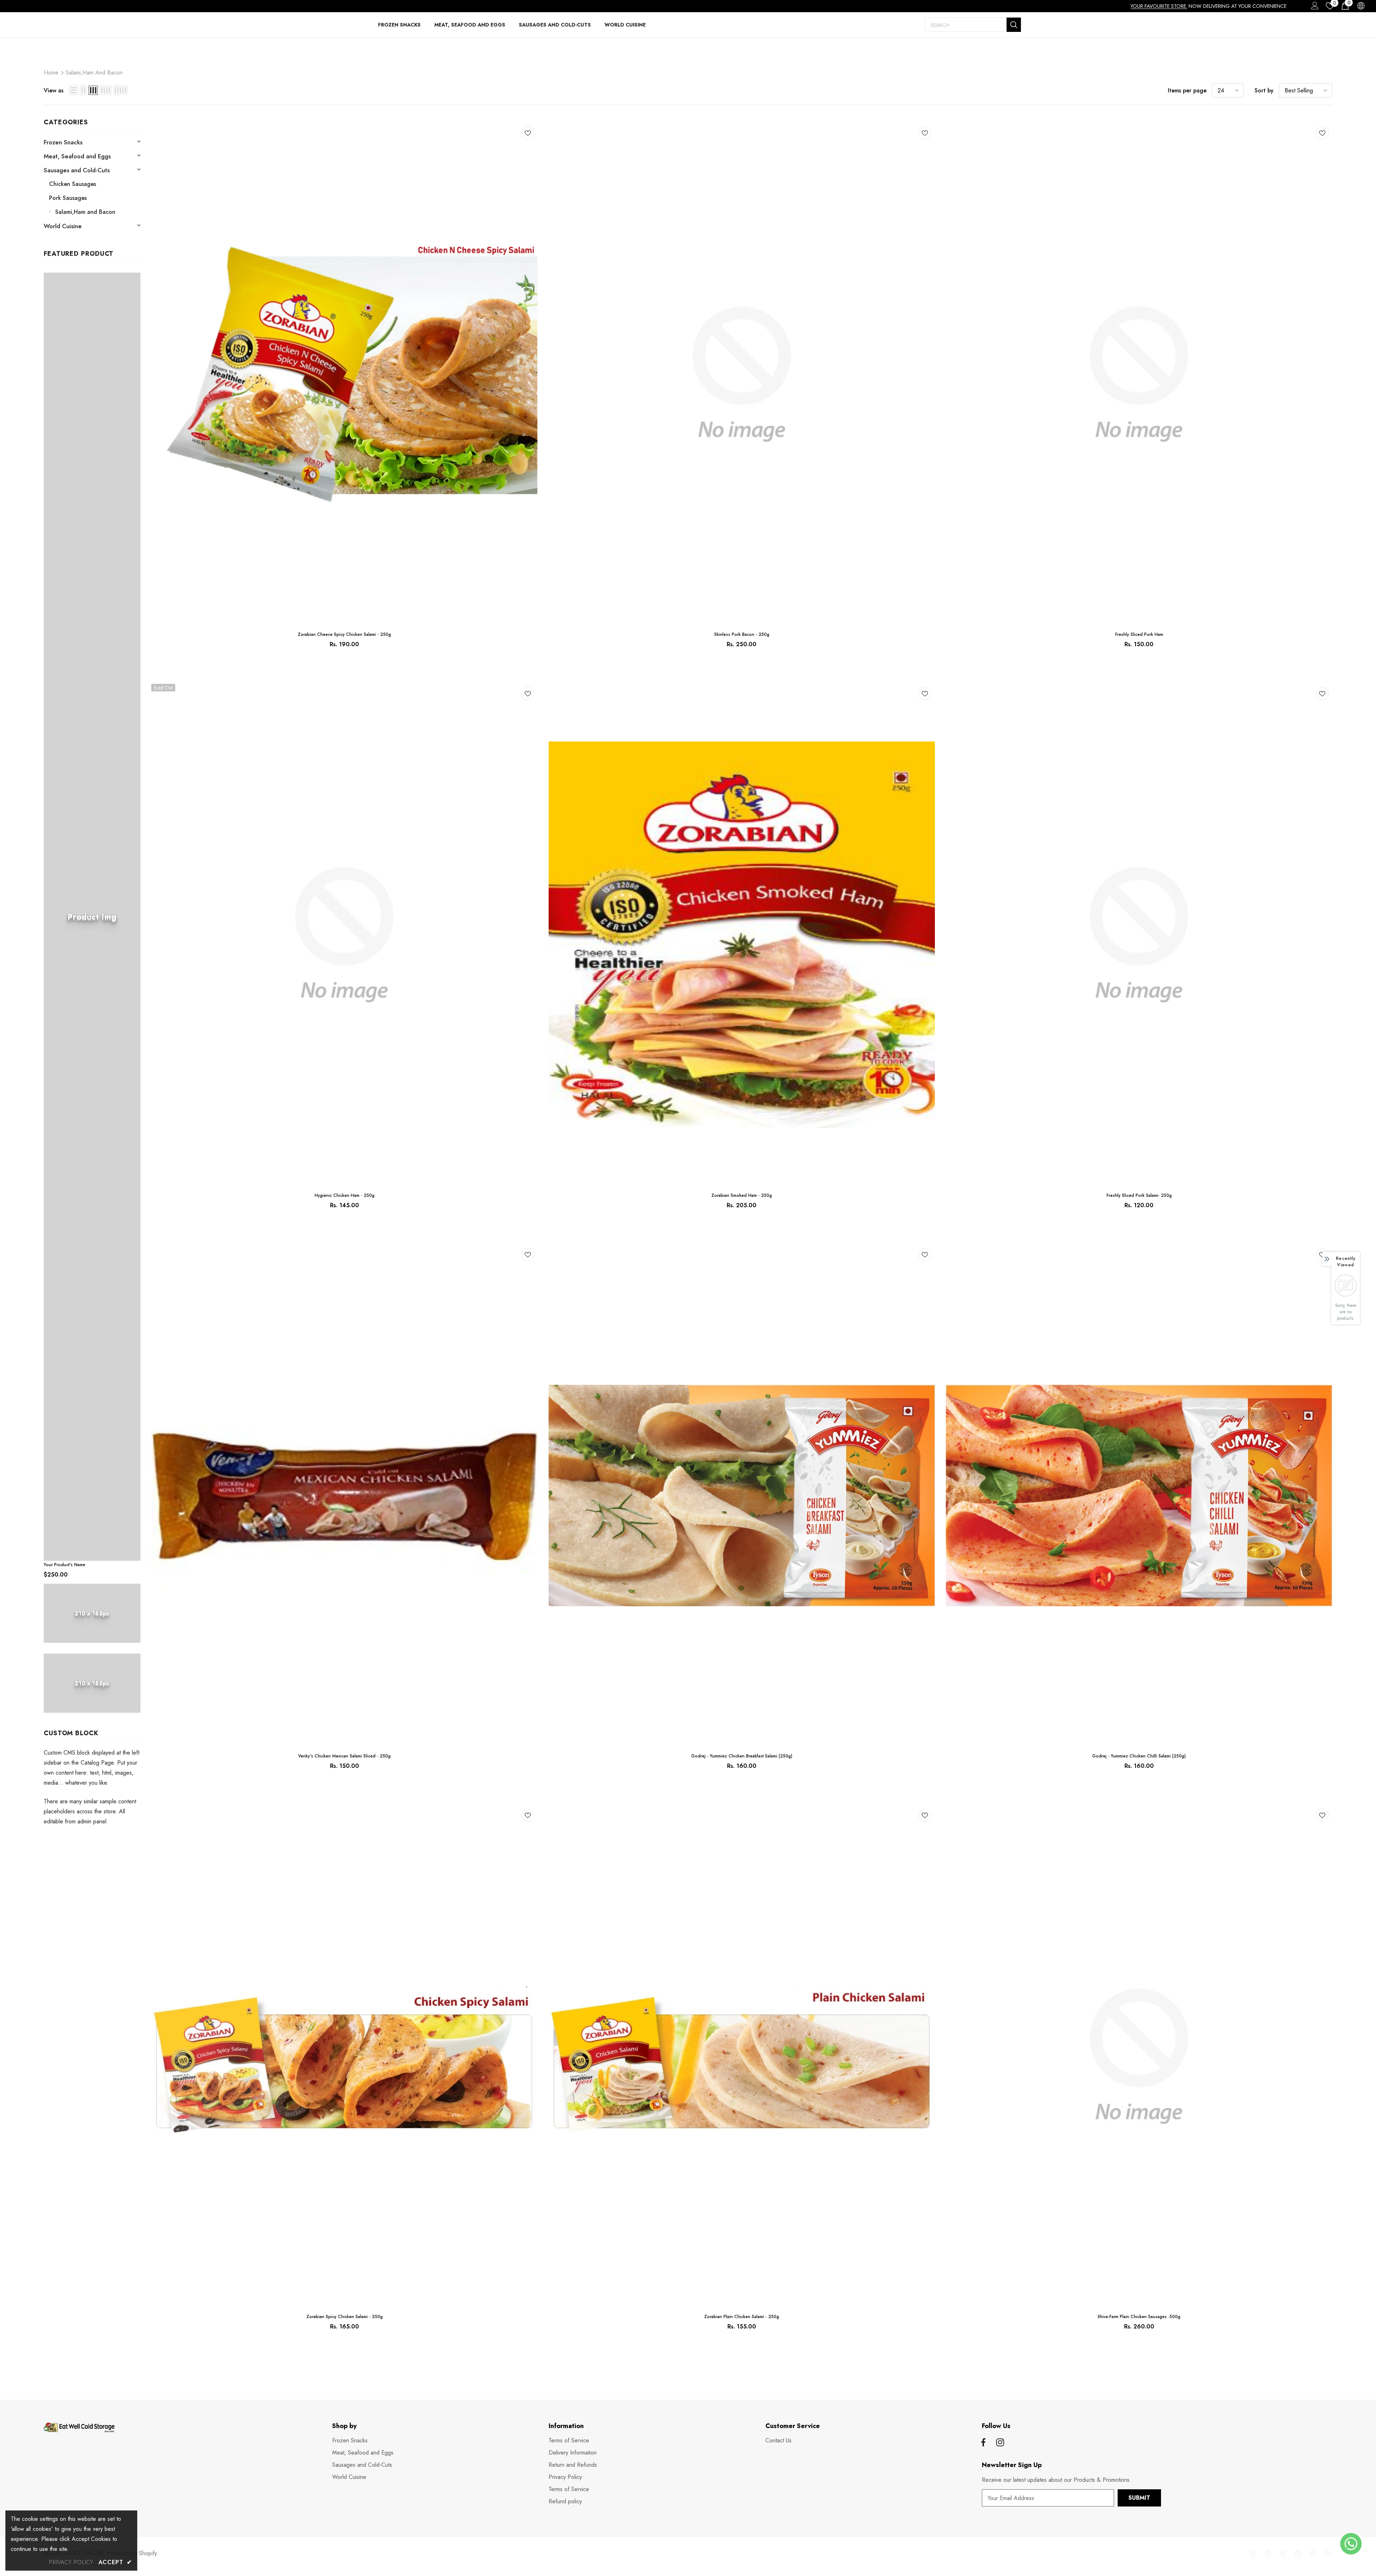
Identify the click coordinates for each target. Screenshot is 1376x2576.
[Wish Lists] (528, 134)
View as (54, 90)
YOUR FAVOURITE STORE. (1159, 6)
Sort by (1264, 90)
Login (1314, 8)
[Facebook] (983, 2443)
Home (51, 73)
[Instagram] (1000, 2443)
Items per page (1187, 90)
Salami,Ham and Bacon (94, 73)
